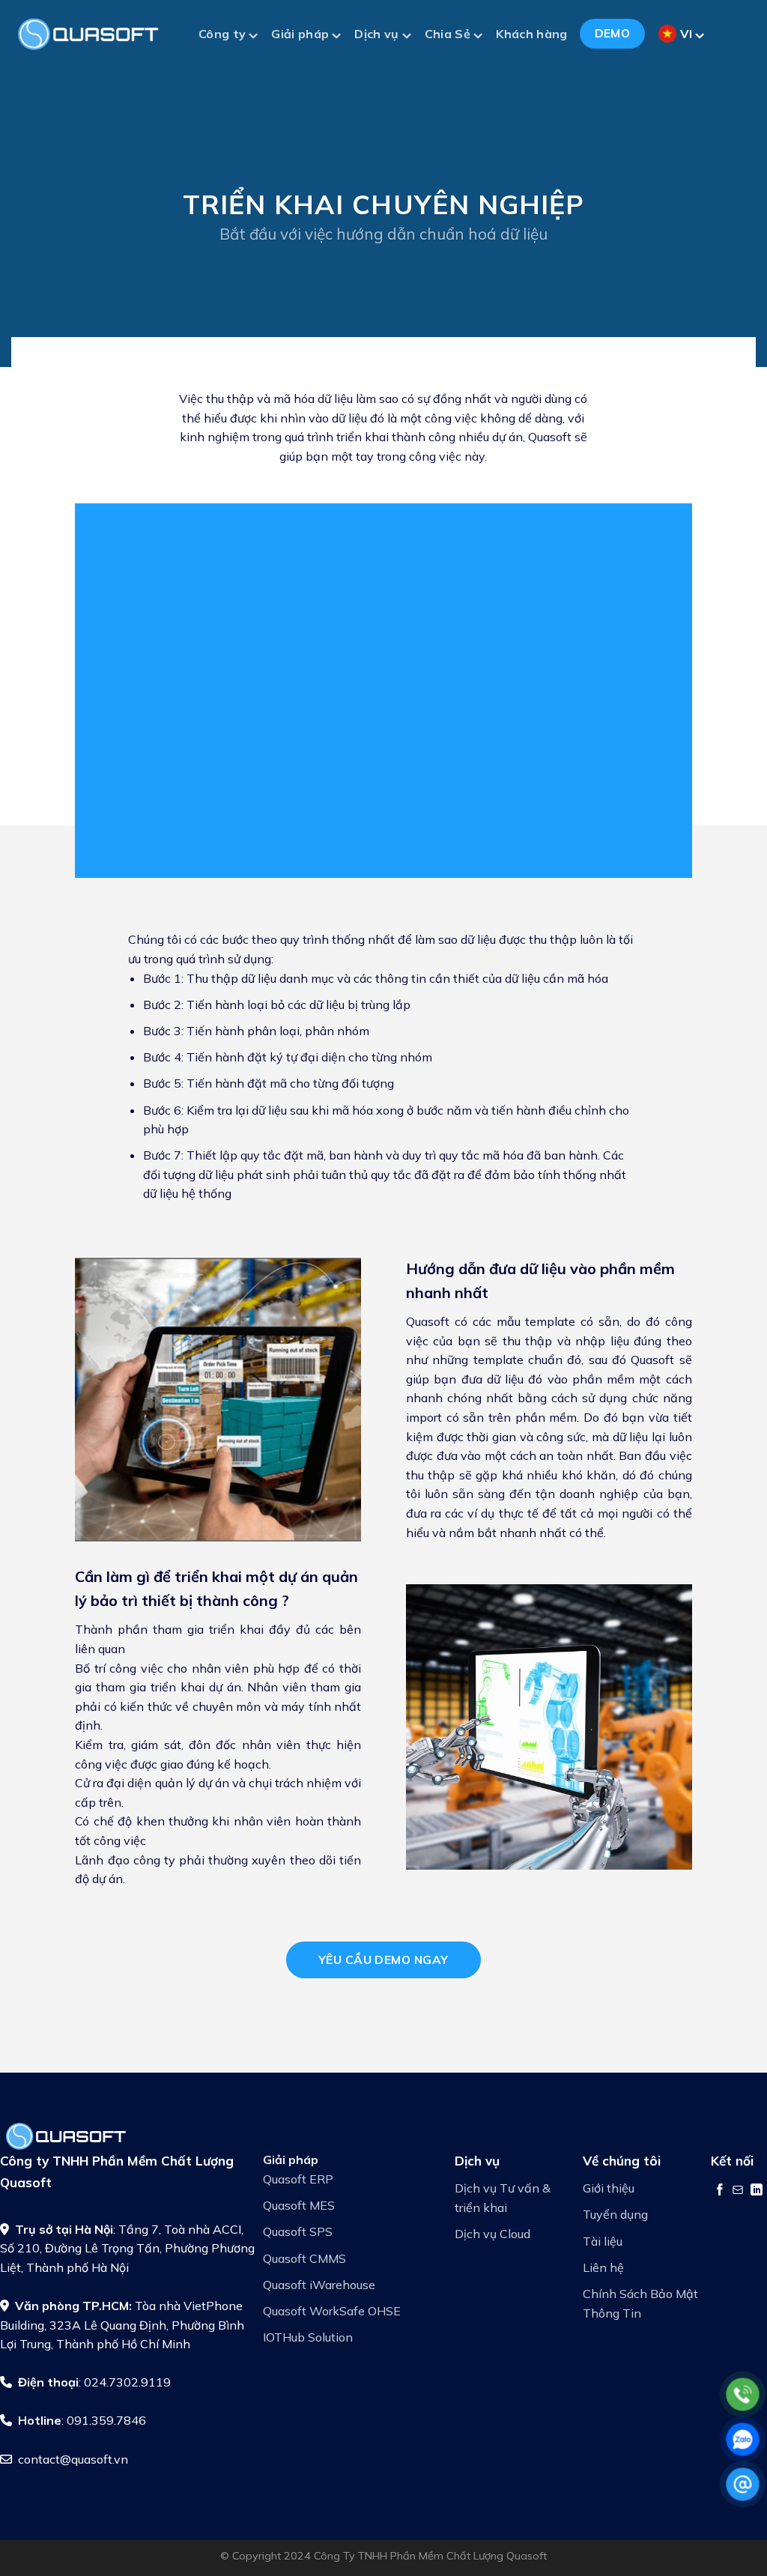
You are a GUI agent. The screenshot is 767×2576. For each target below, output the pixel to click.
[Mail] (743, 2484)
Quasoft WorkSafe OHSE (332, 2311)
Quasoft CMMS (304, 2258)
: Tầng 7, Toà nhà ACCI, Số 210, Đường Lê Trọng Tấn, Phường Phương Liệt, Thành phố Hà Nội (127, 2248)
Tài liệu (603, 2241)
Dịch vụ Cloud (492, 2234)
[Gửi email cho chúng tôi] (738, 2189)
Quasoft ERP (298, 2179)
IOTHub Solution (308, 2337)
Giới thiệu (609, 2188)
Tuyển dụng (615, 2214)
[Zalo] (743, 2439)
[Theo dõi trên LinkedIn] (757, 2189)
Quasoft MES (299, 2205)
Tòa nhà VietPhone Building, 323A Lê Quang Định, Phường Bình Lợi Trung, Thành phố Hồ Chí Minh (122, 2325)
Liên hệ (603, 2267)
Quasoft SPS (298, 2231)
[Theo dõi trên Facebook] (720, 2189)
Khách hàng (531, 34)
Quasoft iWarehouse (319, 2285)
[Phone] (743, 2394)
